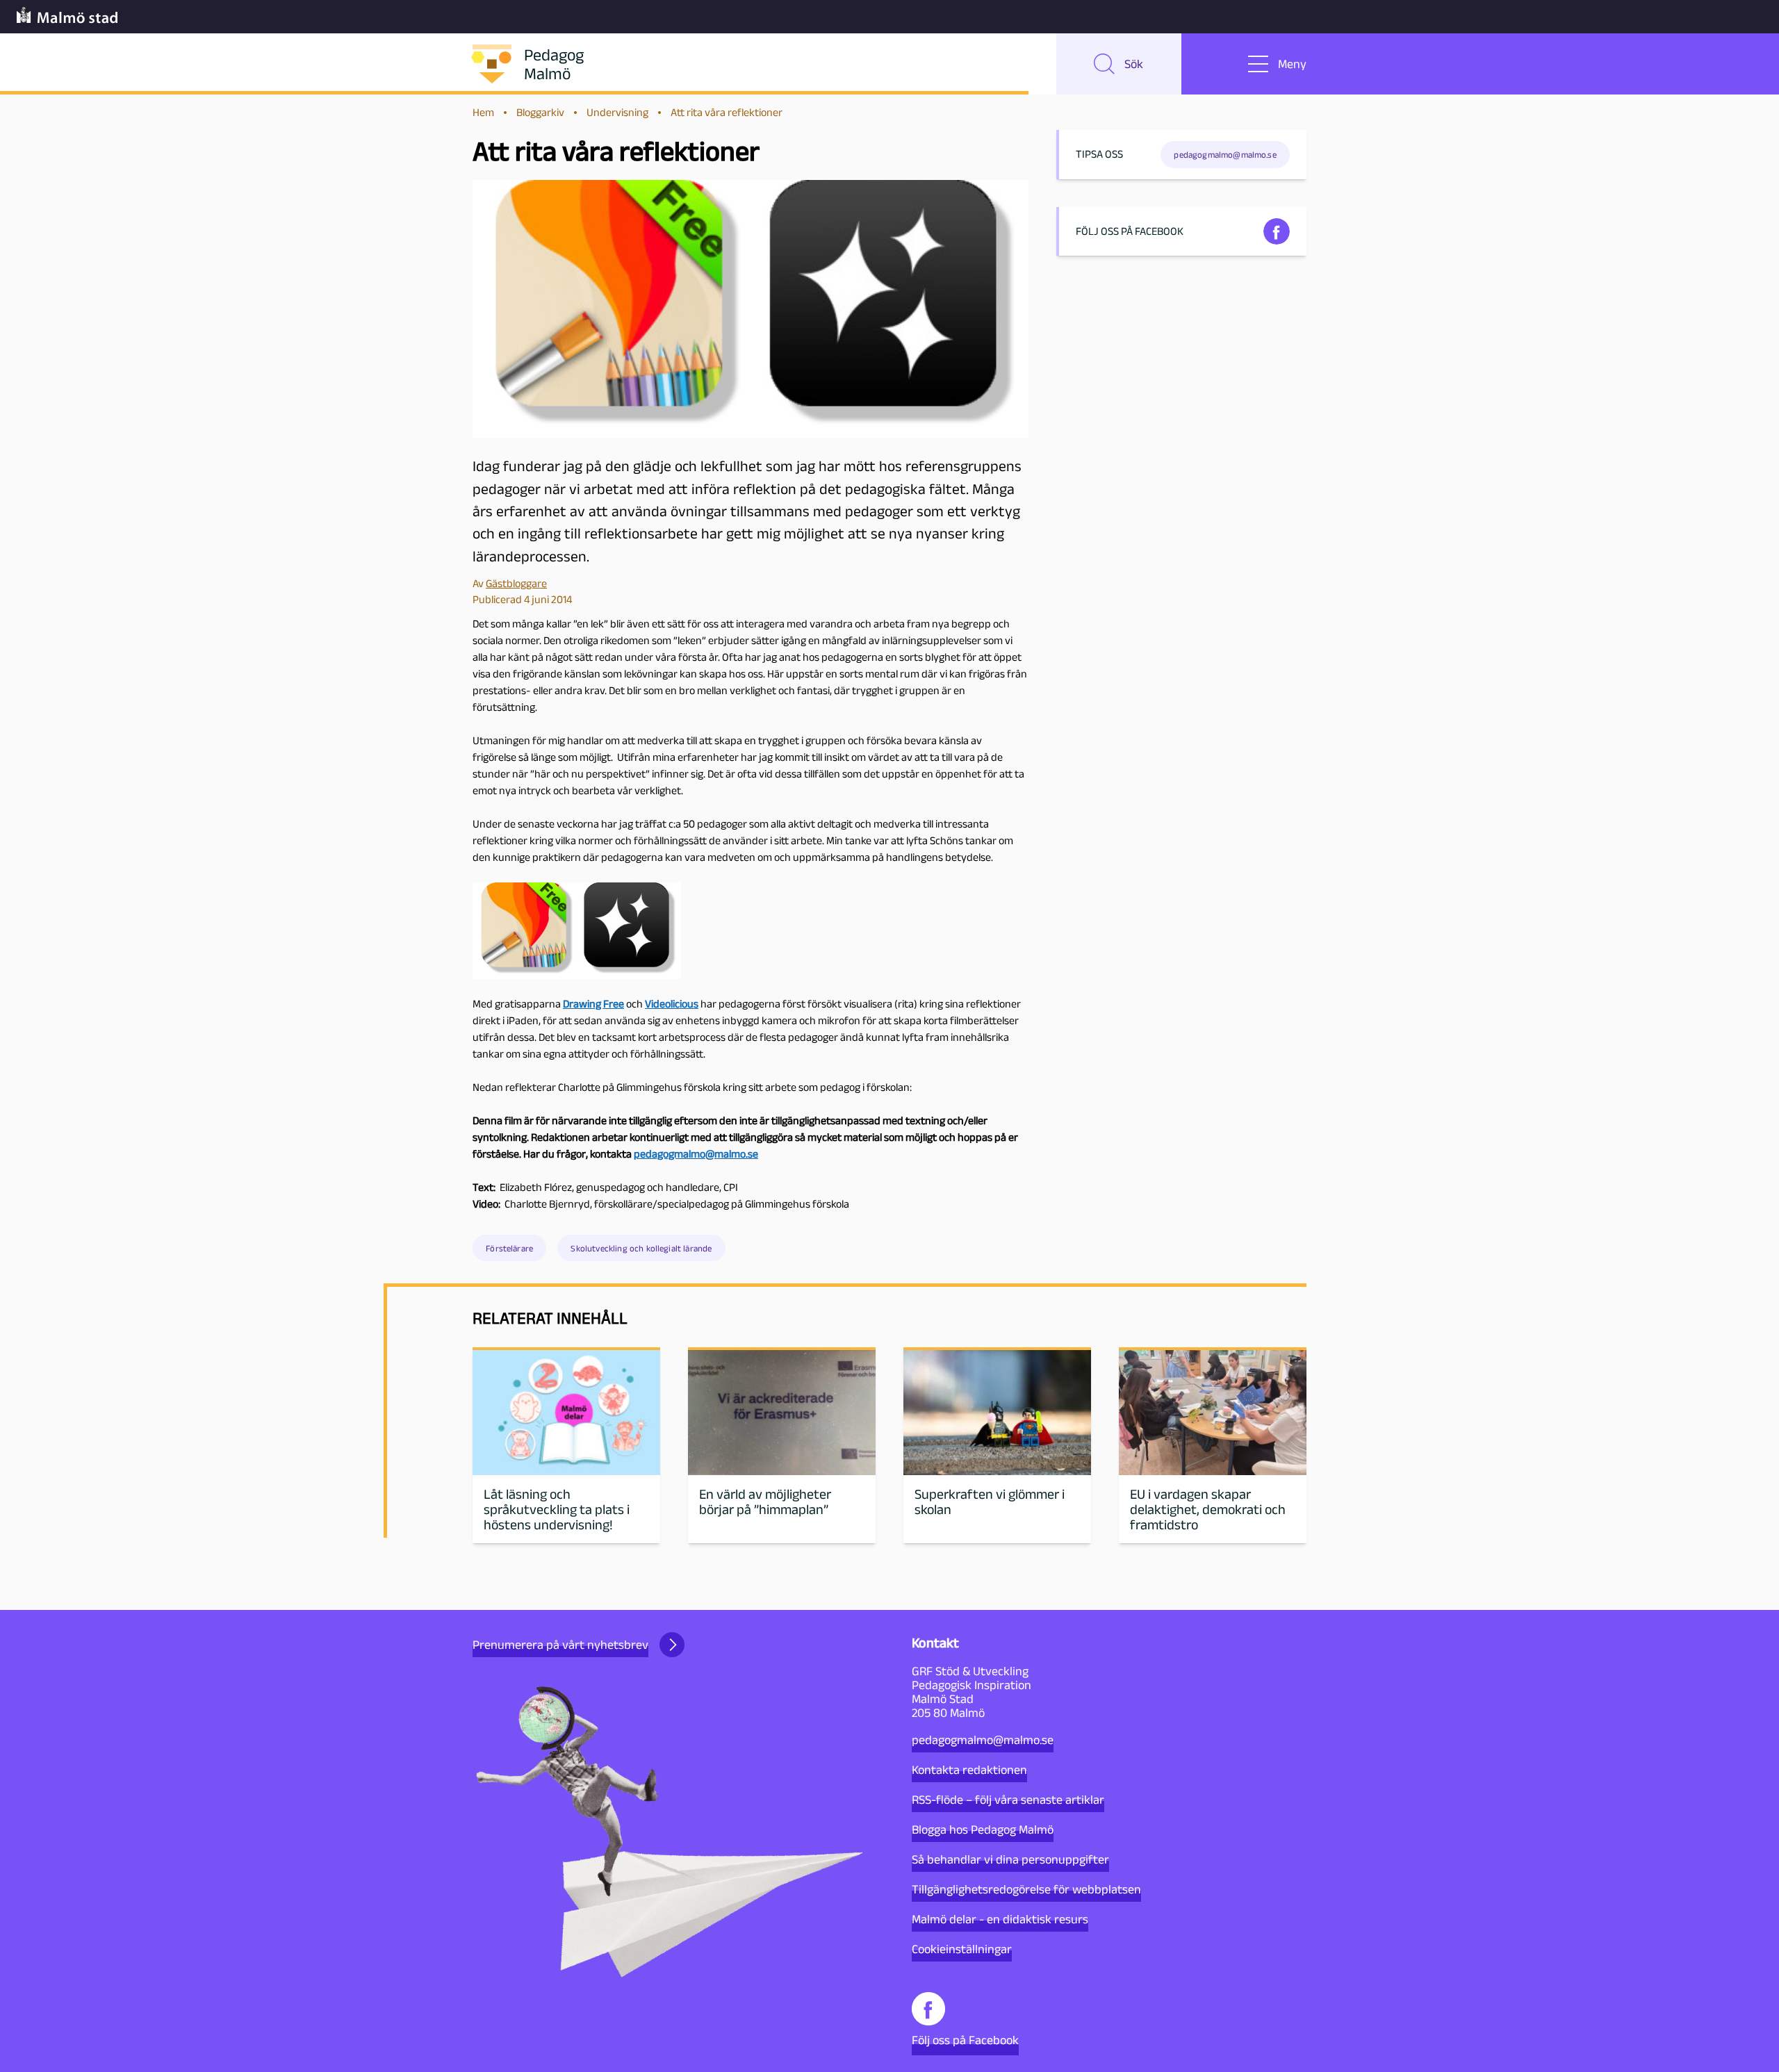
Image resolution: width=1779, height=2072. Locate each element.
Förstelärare (509, 1248)
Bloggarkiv (540, 112)
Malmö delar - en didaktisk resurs (1000, 1919)
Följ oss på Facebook (965, 2040)
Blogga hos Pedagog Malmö (983, 1830)
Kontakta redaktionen (969, 1770)
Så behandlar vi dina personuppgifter (1010, 1859)
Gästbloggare (516, 583)
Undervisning (617, 112)
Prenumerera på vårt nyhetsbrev (560, 1645)
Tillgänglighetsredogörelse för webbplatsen (1026, 1889)
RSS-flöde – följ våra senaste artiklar (1008, 1800)
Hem (483, 112)
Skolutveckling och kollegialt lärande (641, 1248)
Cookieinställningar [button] (962, 1949)
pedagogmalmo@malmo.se (983, 1740)
